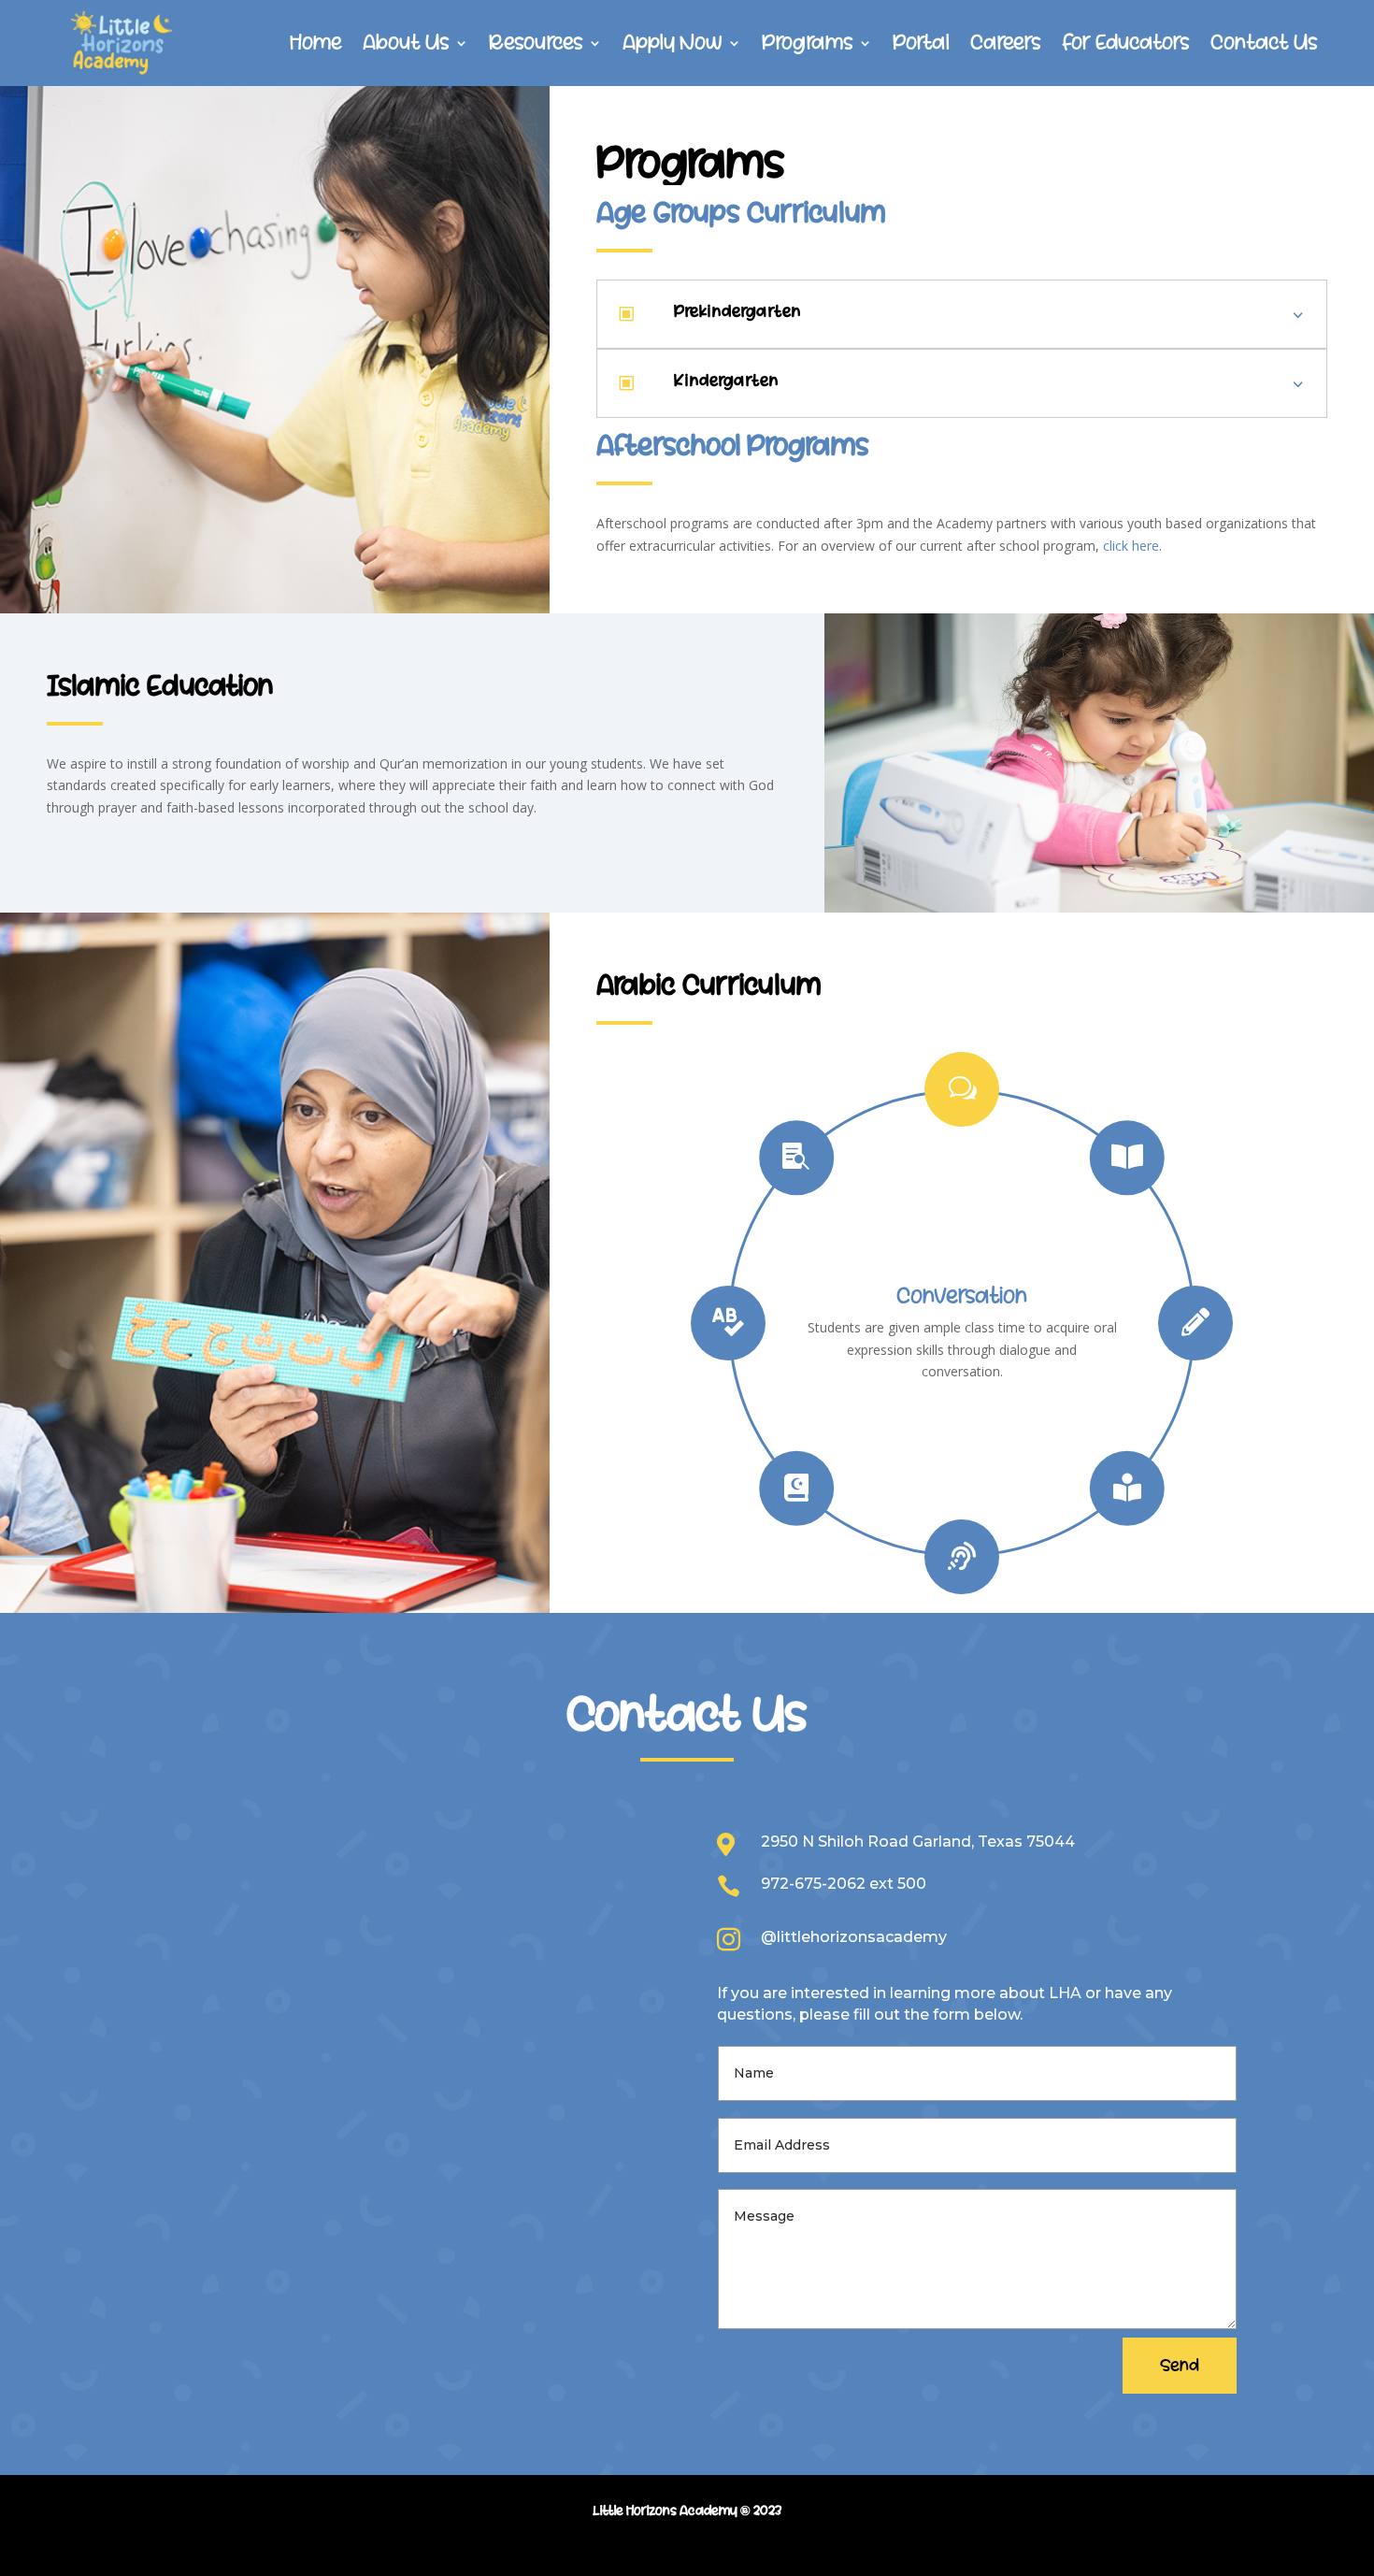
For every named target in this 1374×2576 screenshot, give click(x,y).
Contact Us (1264, 43)
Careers (1006, 43)
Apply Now (673, 43)
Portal (921, 43)
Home (316, 43)
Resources (536, 43)
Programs (808, 43)
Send (1180, 2366)
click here (1131, 546)
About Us (406, 43)
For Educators (1126, 43)
